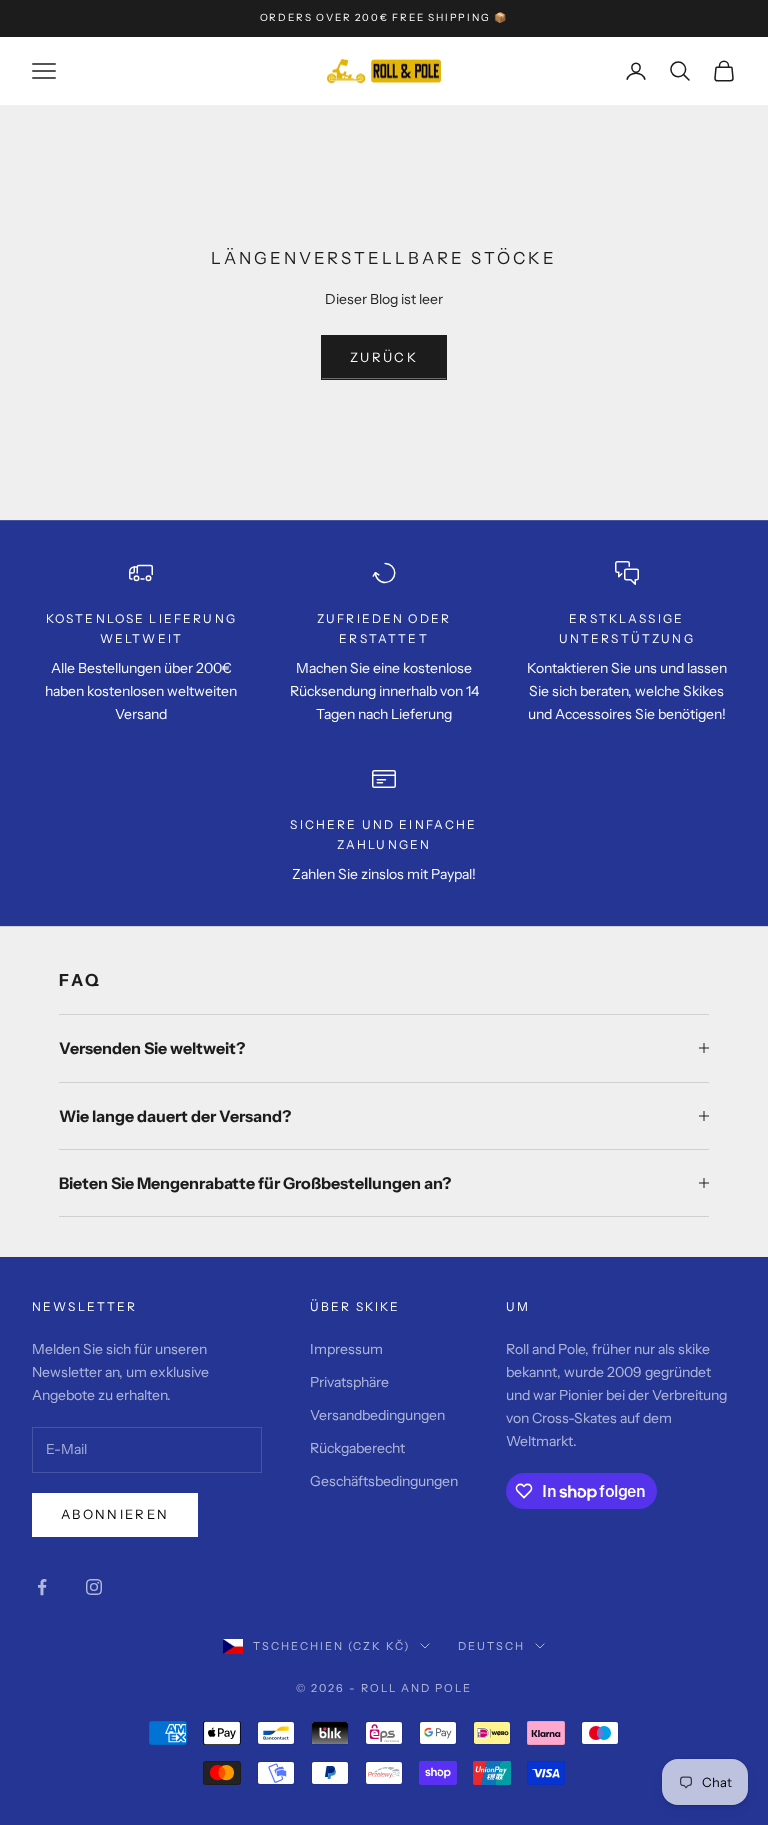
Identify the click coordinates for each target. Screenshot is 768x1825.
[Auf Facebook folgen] (42, 1587)
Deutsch (491, 1646)
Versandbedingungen (377, 1415)
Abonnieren (115, 1514)
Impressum (346, 1349)
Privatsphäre (349, 1382)
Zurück (384, 357)
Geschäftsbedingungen (384, 1481)
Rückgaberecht (357, 1448)
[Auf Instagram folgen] (94, 1587)
